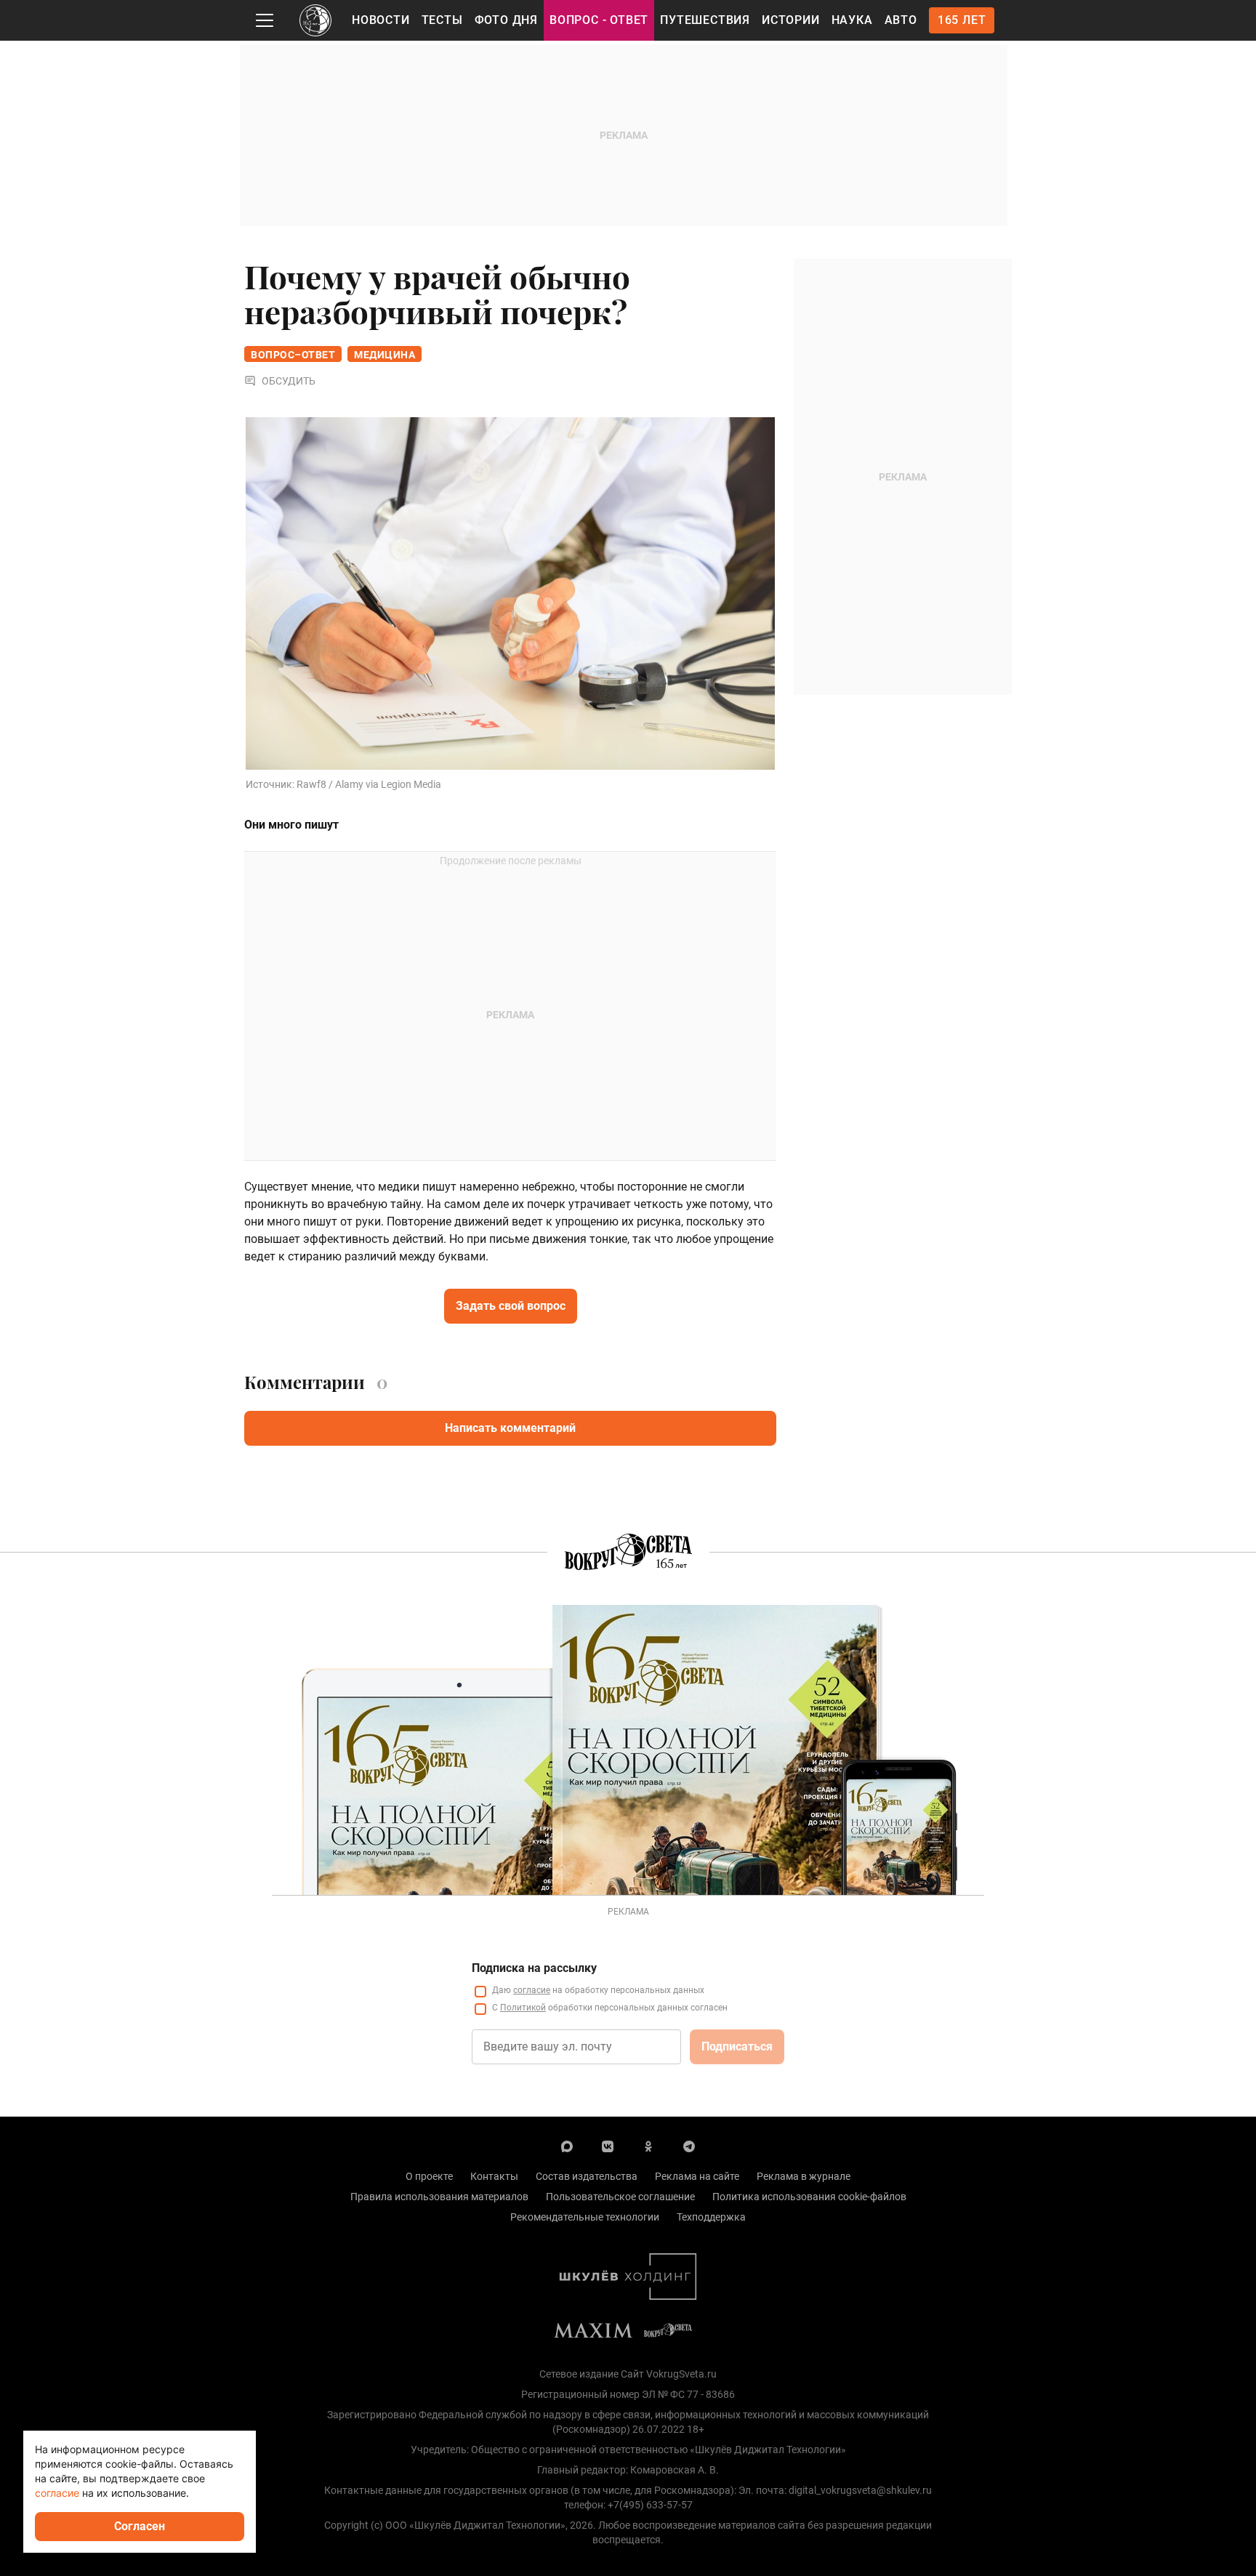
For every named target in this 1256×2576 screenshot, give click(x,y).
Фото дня (506, 20)
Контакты (494, 2176)
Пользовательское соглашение (620, 2197)
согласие (532, 1990)
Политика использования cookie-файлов (809, 2197)
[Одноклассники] (648, 2146)
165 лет (962, 20)
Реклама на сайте (697, 2176)
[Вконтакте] (608, 2146)
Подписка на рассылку (534, 1968)
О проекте (429, 2176)
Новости (381, 20)
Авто (901, 20)
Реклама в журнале (804, 2176)
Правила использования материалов (439, 2197)
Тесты (442, 20)
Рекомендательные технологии (585, 2217)
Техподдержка (711, 2217)
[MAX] (567, 2146)
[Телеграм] (689, 2146)
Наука (852, 20)
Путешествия (705, 20)
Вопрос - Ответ (599, 20)
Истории (791, 20)
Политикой (523, 2008)
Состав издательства (587, 2176)
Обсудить (289, 381)
